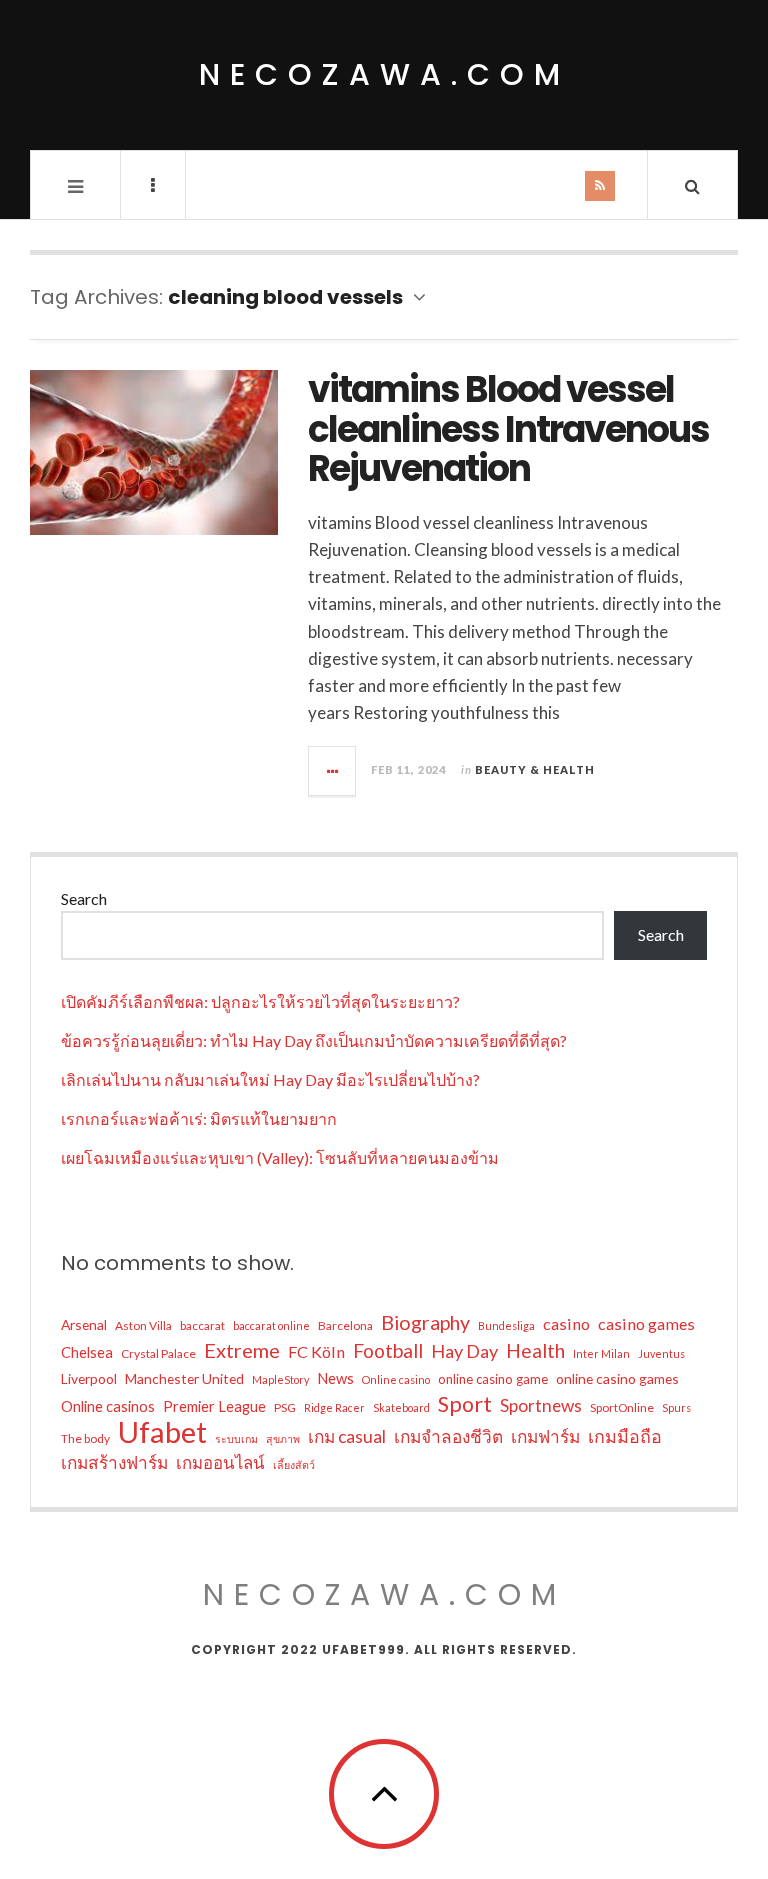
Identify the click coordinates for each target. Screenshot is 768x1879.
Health (535, 1350)
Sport (465, 1404)
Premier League (214, 1406)
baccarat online (271, 1325)
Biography (425, 1322)
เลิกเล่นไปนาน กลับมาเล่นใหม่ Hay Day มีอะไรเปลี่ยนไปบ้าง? (270, 1079)
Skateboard (401, 1407)
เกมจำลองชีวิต (448, 1436)
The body (85, 1438)
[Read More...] (333, 771)
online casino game (493, 1379)
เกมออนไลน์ (220, 1462)
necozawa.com (384, 74)
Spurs (676, 1407)
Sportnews (541, 1405)
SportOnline (622, 1407)
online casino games (617, 1378)
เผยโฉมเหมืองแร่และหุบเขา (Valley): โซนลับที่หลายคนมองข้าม (280, 1157)
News (335, 1378)
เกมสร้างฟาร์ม (114, 1462)
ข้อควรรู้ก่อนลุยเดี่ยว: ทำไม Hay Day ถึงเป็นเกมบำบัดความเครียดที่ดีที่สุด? (314, 1040)
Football (388, 1350)
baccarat (202, 1325)
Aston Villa (143, 1325)
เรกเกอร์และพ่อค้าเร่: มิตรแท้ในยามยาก (199, 1118)
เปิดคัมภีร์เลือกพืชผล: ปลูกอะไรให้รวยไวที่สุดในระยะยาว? (260, 1001)
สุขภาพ (283, 1438)
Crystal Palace (158, 1353)
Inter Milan (601, 1353)
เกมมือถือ (625, 1436)
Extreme (242, 1350)
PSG (285, 1407)
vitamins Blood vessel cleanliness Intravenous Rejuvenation (508, 429)
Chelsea (87, 1352)
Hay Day (464, 1351)
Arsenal (84, 1324)
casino (566, 1323)
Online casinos (108, 1406)
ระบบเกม (236, 1438)
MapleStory (280, 1379)
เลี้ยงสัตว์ (294, 1464)
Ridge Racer (334, 1407)
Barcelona (345, 1325)
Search (84, 898)
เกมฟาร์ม (545, 1436)
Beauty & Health (535, 769)
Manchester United (184, 1378)
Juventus (661, 1353)
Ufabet (162, 1432)
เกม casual (347, 1436)
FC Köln (316, 1351)
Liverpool (89, 1378)
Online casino (396, 1379)
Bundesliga (506, 1325)
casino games (646, 1323)
